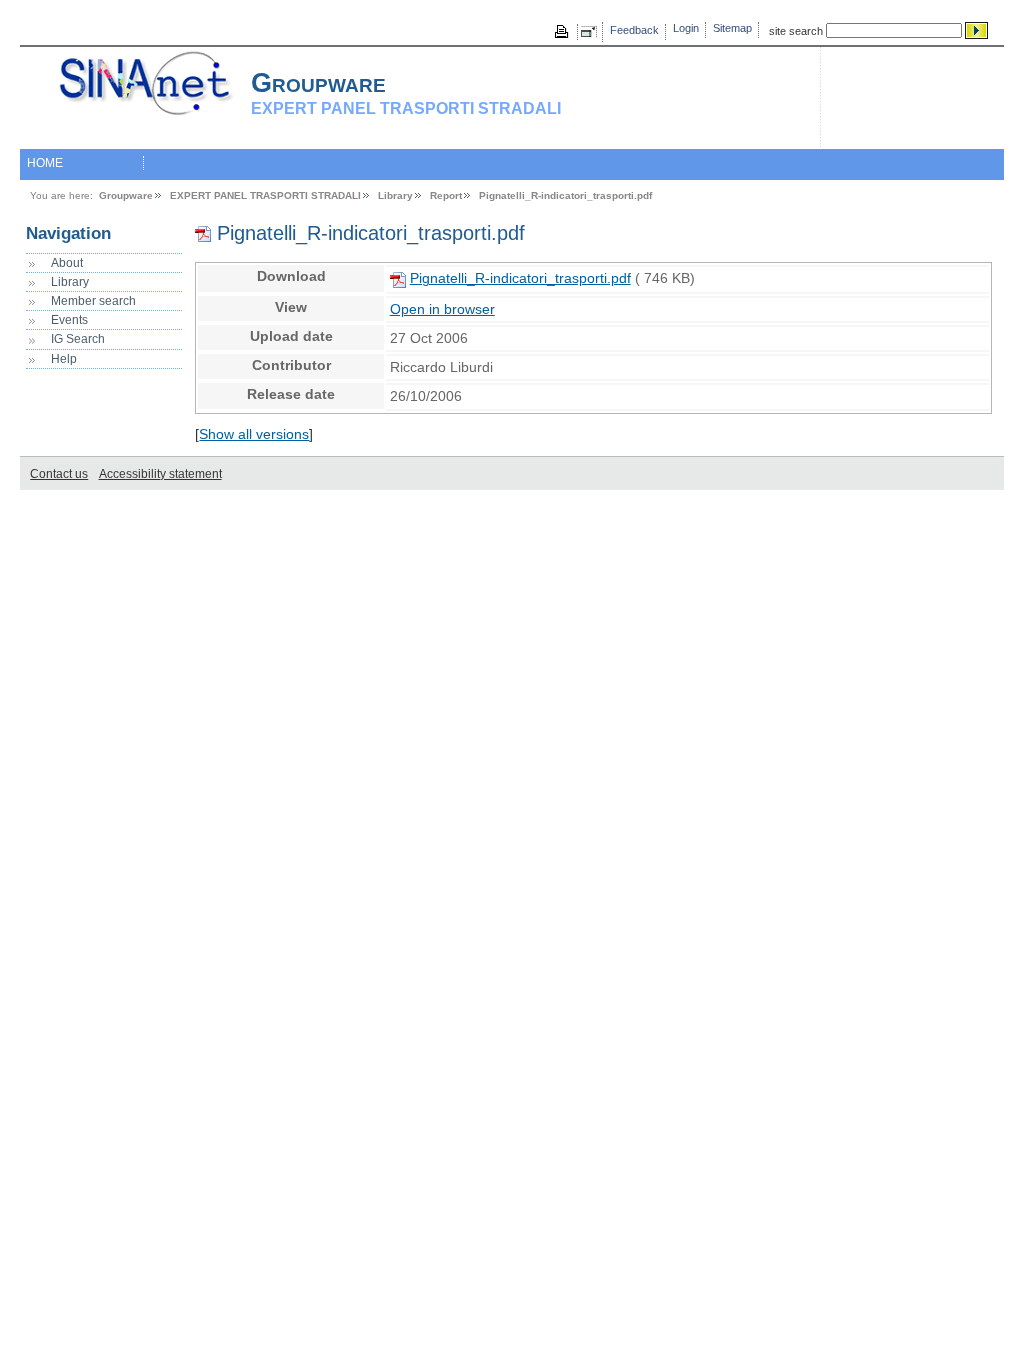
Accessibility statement (160, 474)
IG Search (78, 339)
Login (686, 28)
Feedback (634, 30)
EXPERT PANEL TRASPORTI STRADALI (265, 195)
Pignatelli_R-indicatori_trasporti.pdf (565, 195)
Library (395, 195)
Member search (93, 301)
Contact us (59, 474)
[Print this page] (563, 32)
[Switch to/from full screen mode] (592, 32)
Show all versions (254, 434)
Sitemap (732, 28)
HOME (45, 163)
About (67, 263)
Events (69, 320)
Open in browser (442, 309)
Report (446, 195)
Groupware (126, 195)
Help (64, 359)
